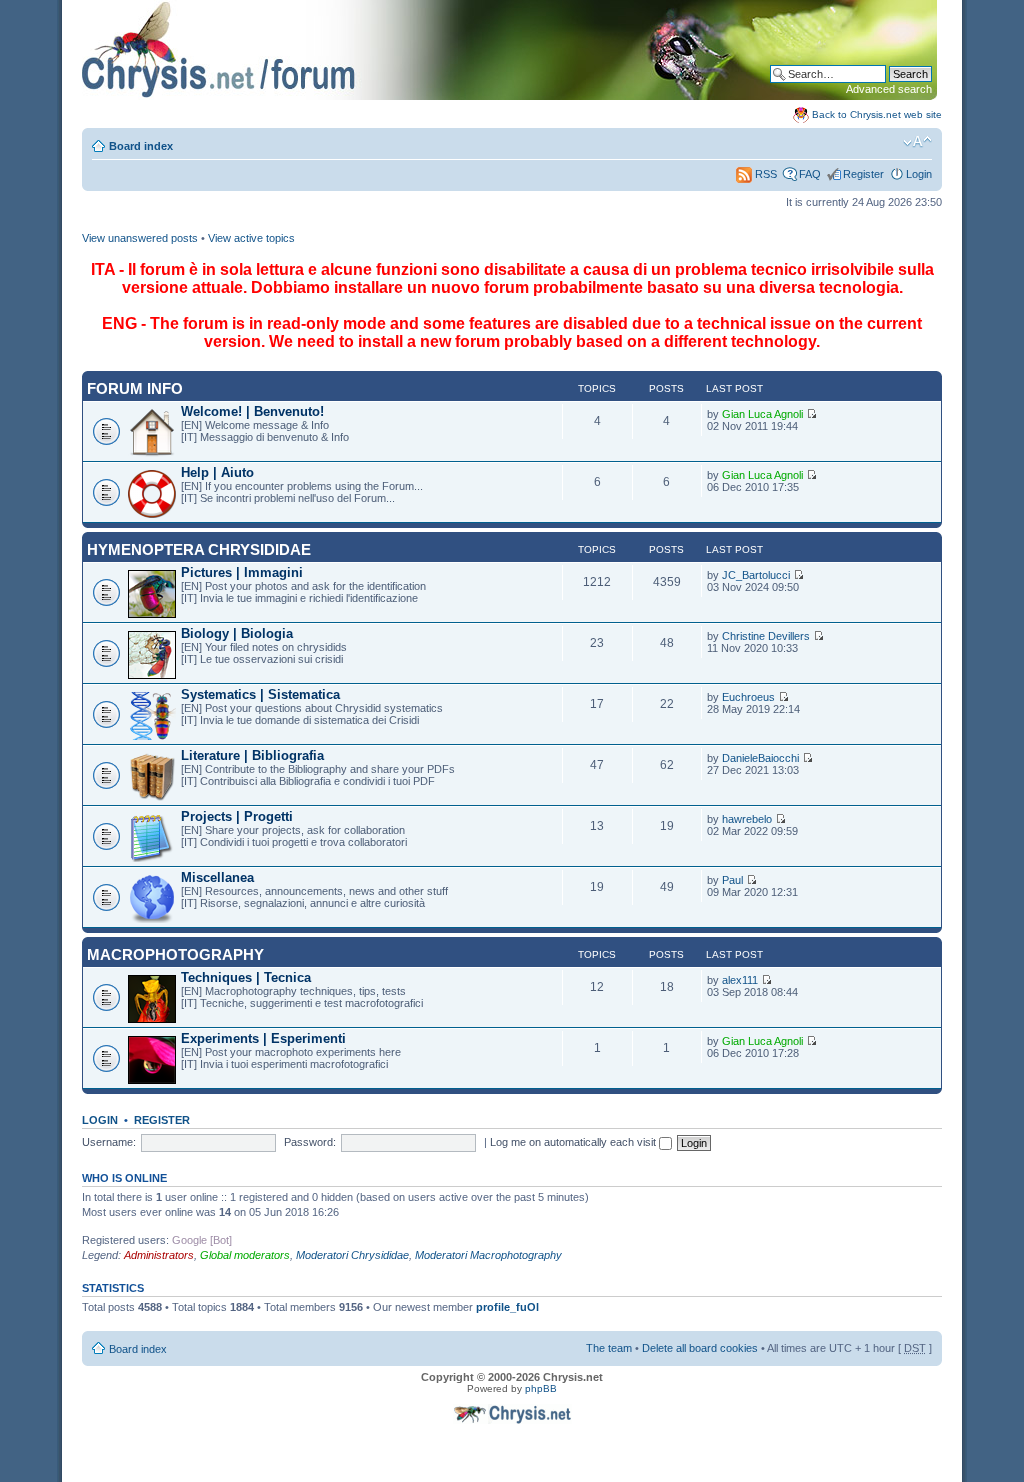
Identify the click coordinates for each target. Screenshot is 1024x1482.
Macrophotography (175, 954)
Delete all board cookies (700, 1348)
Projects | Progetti (237, 816)
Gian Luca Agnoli (762, 414)
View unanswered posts (140, 238)
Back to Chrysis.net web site (877, 114)
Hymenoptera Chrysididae (199, 549)
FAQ (810, 174)
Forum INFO (135, 388)
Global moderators (245, 1255)
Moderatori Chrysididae (352, 1255)
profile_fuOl (507, 1307)
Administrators (159, 1255)
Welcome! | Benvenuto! (252, 411)
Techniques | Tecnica (246, 977)
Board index (141, 146)
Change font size (917, 142)
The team (609, 1348)
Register (863, 174)
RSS (764, 174)
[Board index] (509, 96)
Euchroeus (748, 697)
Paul (732, 880)
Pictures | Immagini (242, 572)
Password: (310, 1142)
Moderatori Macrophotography (488, 1255)
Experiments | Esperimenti (263, 1038)
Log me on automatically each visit (574, 1142)
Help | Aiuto (217, 472)
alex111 (740, 980)
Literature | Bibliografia (252, 755)
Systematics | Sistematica (260, 694)
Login (919, 174)
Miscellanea (217, 877)
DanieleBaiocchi (760, 758)
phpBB (541, 1388)
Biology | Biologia (237, 633)
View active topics (251, 238)
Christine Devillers (766, 636)
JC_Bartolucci (756, 575)
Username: (109, 1142)
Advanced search (889, 89)
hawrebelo (747, 819)
